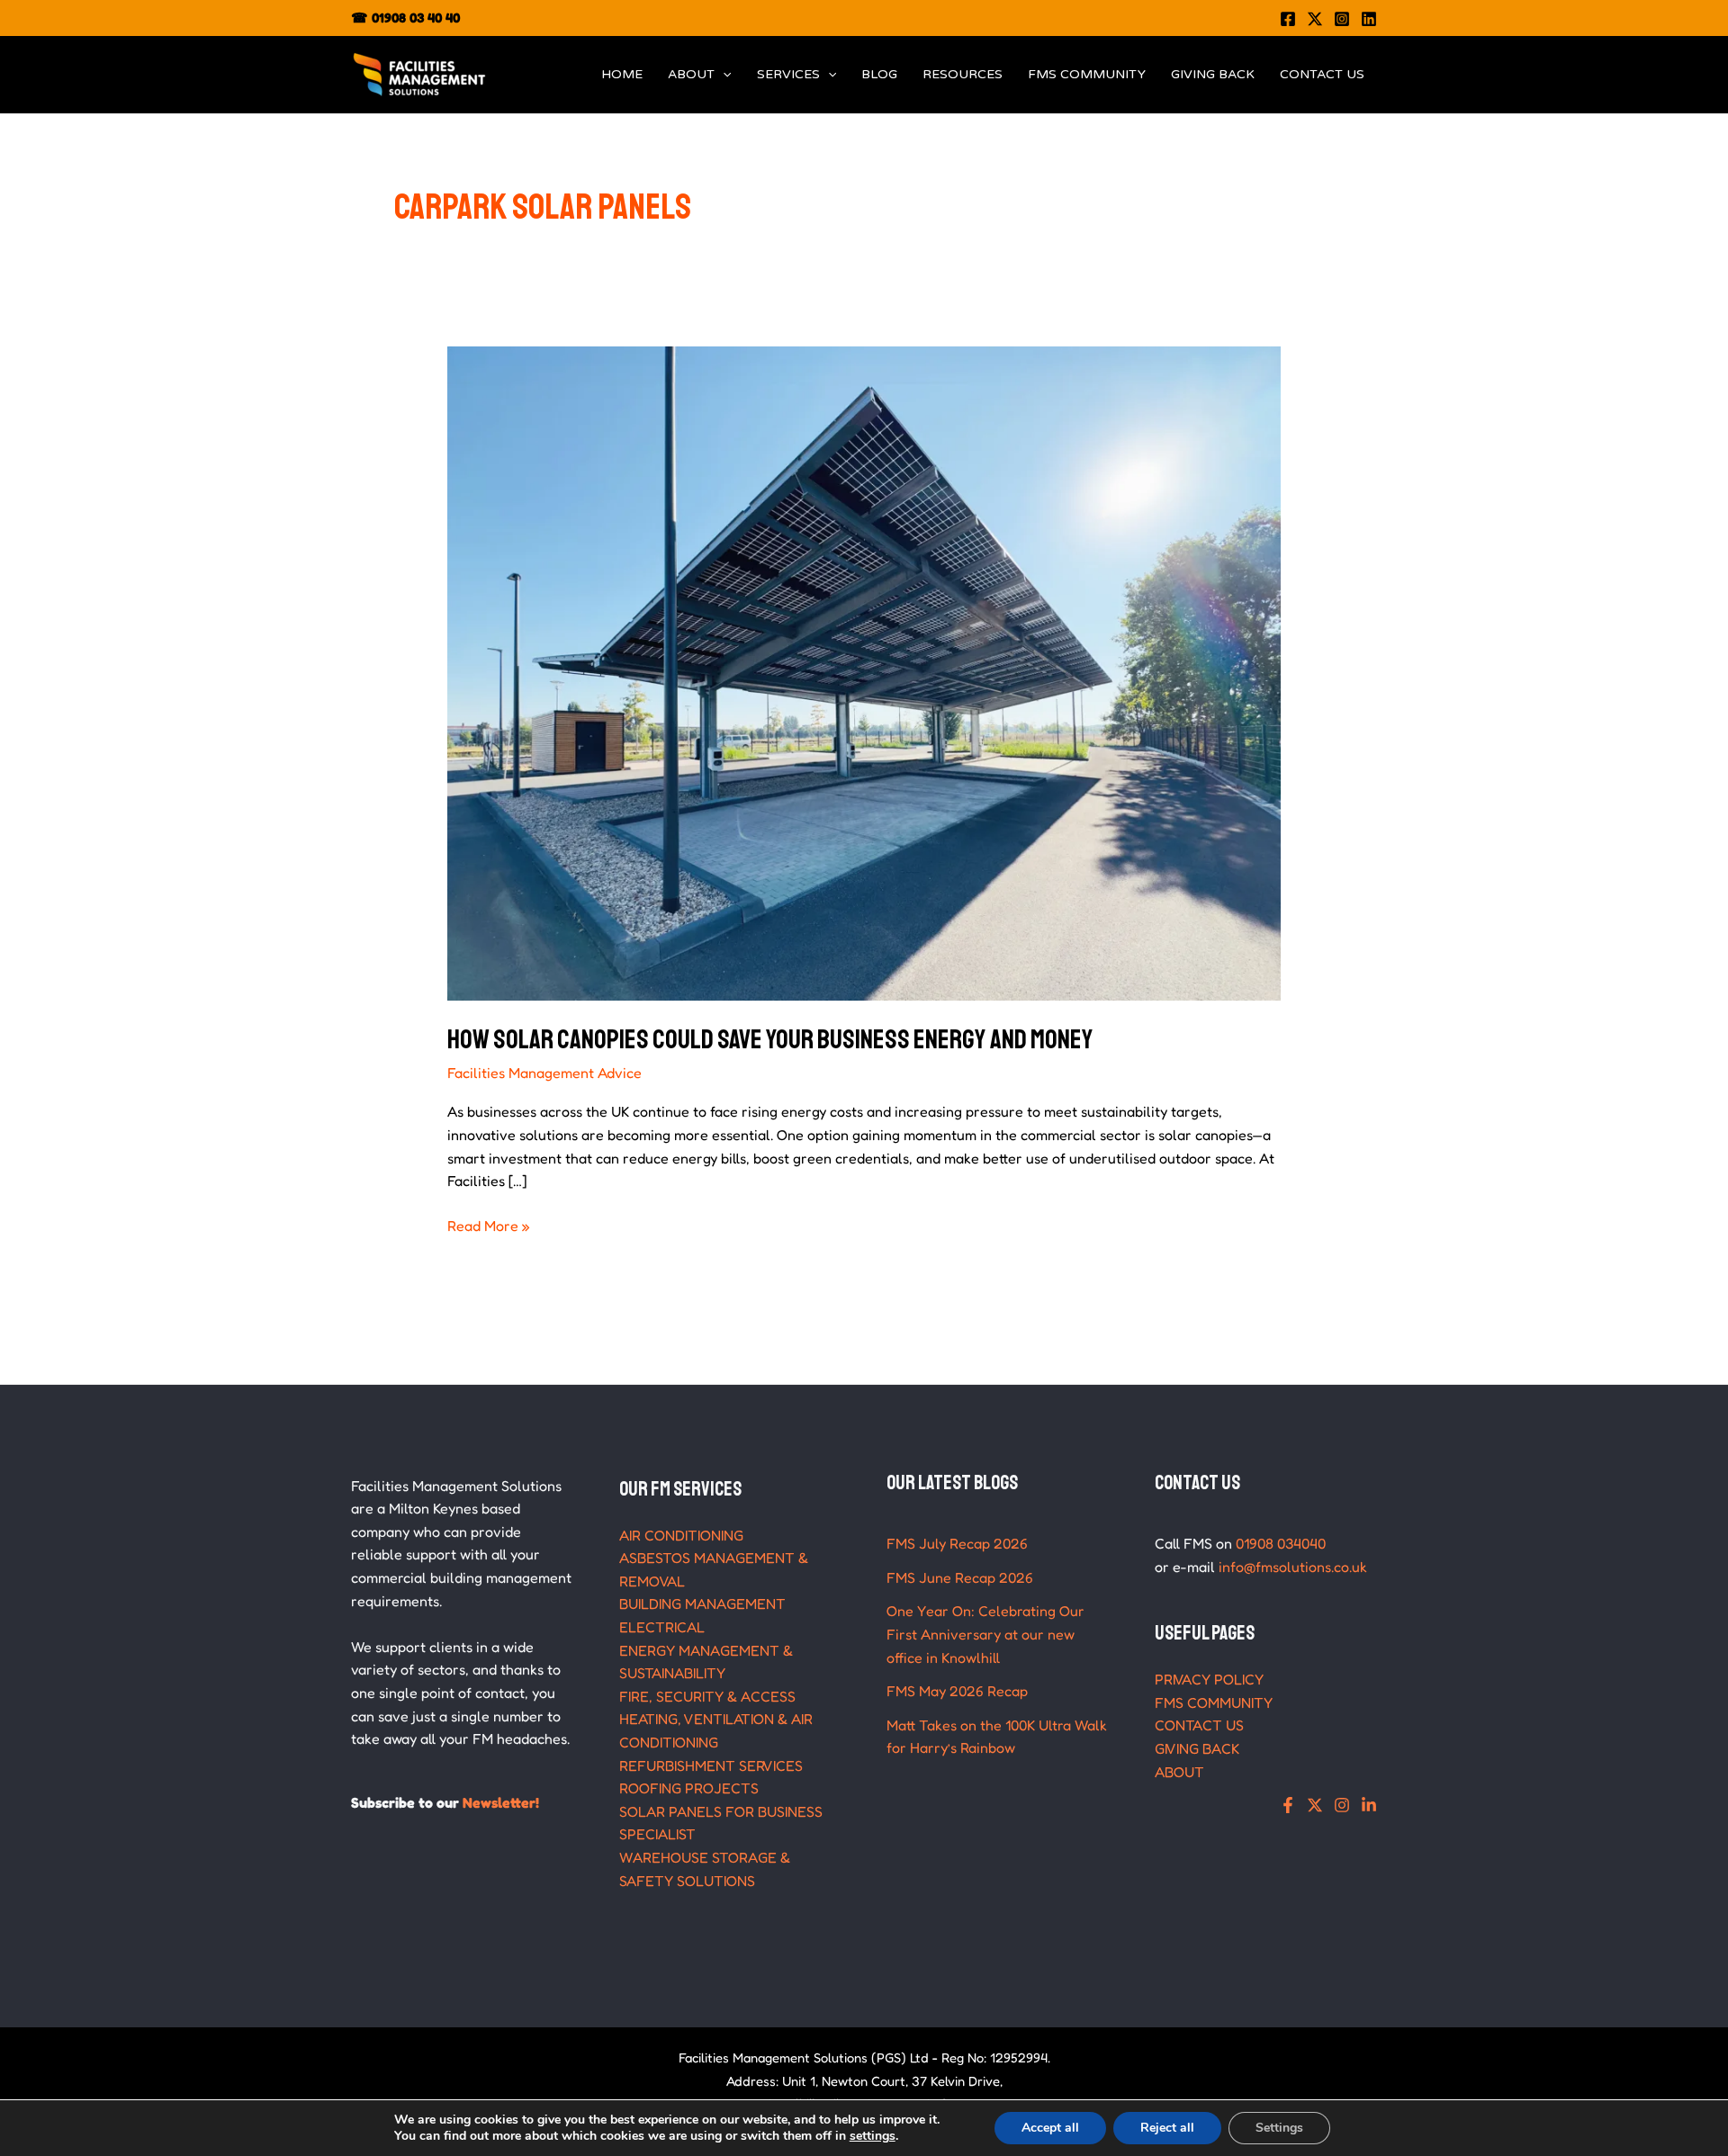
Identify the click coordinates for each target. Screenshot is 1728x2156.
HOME (622, 74)
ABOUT (691, 74)
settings (873, 2136)
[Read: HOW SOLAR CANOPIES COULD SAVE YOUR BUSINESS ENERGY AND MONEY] (864, 672)
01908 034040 (1281, 1543)
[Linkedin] (1369, 19)
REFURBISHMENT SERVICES (711, 1765)
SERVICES (788, 74)
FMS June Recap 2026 (960, 1577)
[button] (723, 75)
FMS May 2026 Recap (957, 1691)
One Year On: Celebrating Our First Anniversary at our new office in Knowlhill (985, 1634)
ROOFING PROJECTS (689, 1788)
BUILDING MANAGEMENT (702, 1604)
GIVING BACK (1213, 74)
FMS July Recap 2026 (957, 1543)
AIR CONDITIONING (681, 1535)
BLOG (879, 74)
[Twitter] (1315, 19)
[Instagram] (1342, 19)
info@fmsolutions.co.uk (1293, 1567)
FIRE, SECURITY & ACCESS (707, 1696)
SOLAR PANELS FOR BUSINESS (721, 1811)
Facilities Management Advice (544, 1073)
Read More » (488, 1225)
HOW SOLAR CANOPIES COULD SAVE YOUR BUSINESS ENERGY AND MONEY (770, 1039)
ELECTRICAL (662, 1627)
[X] (1315, 1805)
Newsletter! (501, 1802)
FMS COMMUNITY (1087, 74)
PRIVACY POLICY (1209, 1679)
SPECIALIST (657, 1834)
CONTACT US (1322, 74)
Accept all (1050, 2128)
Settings (1279, 2128)
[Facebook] (1288, 19)
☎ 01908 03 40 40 (405, 18)
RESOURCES (963, 74)
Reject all (1167, 2128)
